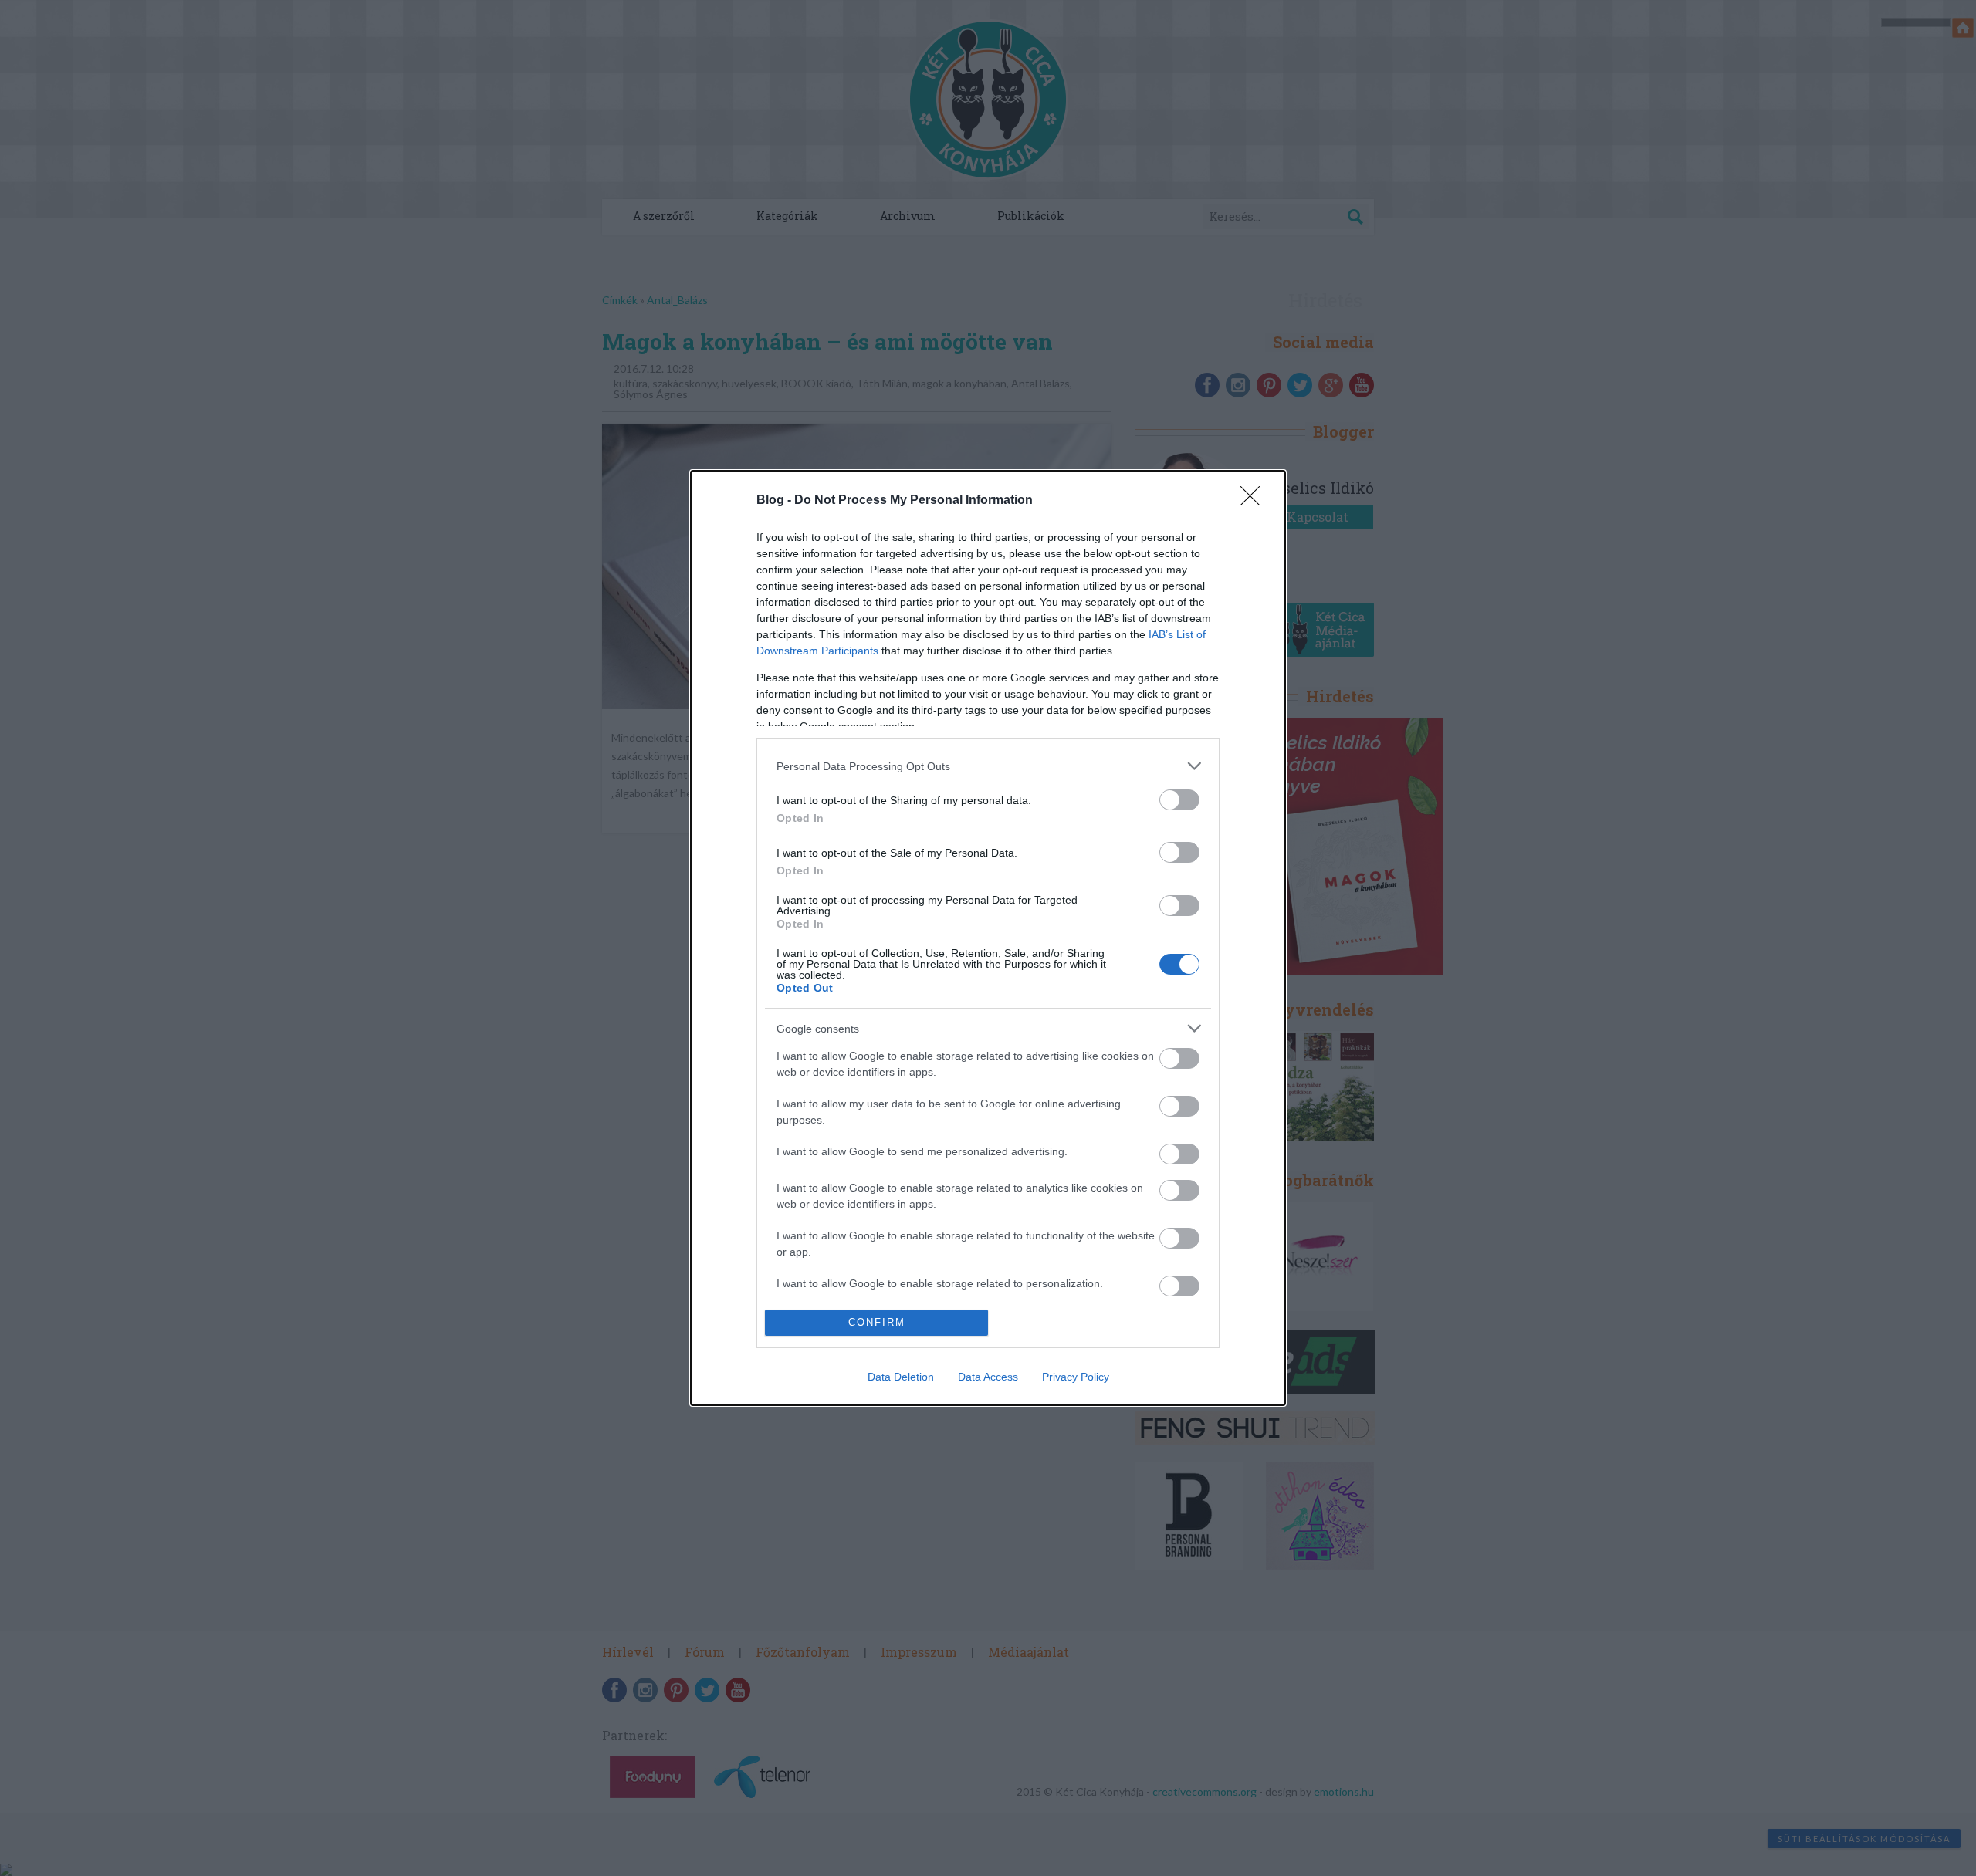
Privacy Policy (1076, 1377)
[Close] (1255, 501)
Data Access (988, 1377)
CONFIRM (877, 1322)
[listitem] (988, 766)
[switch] (1179, 800)
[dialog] (988, 938)
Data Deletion (901, 1377)
